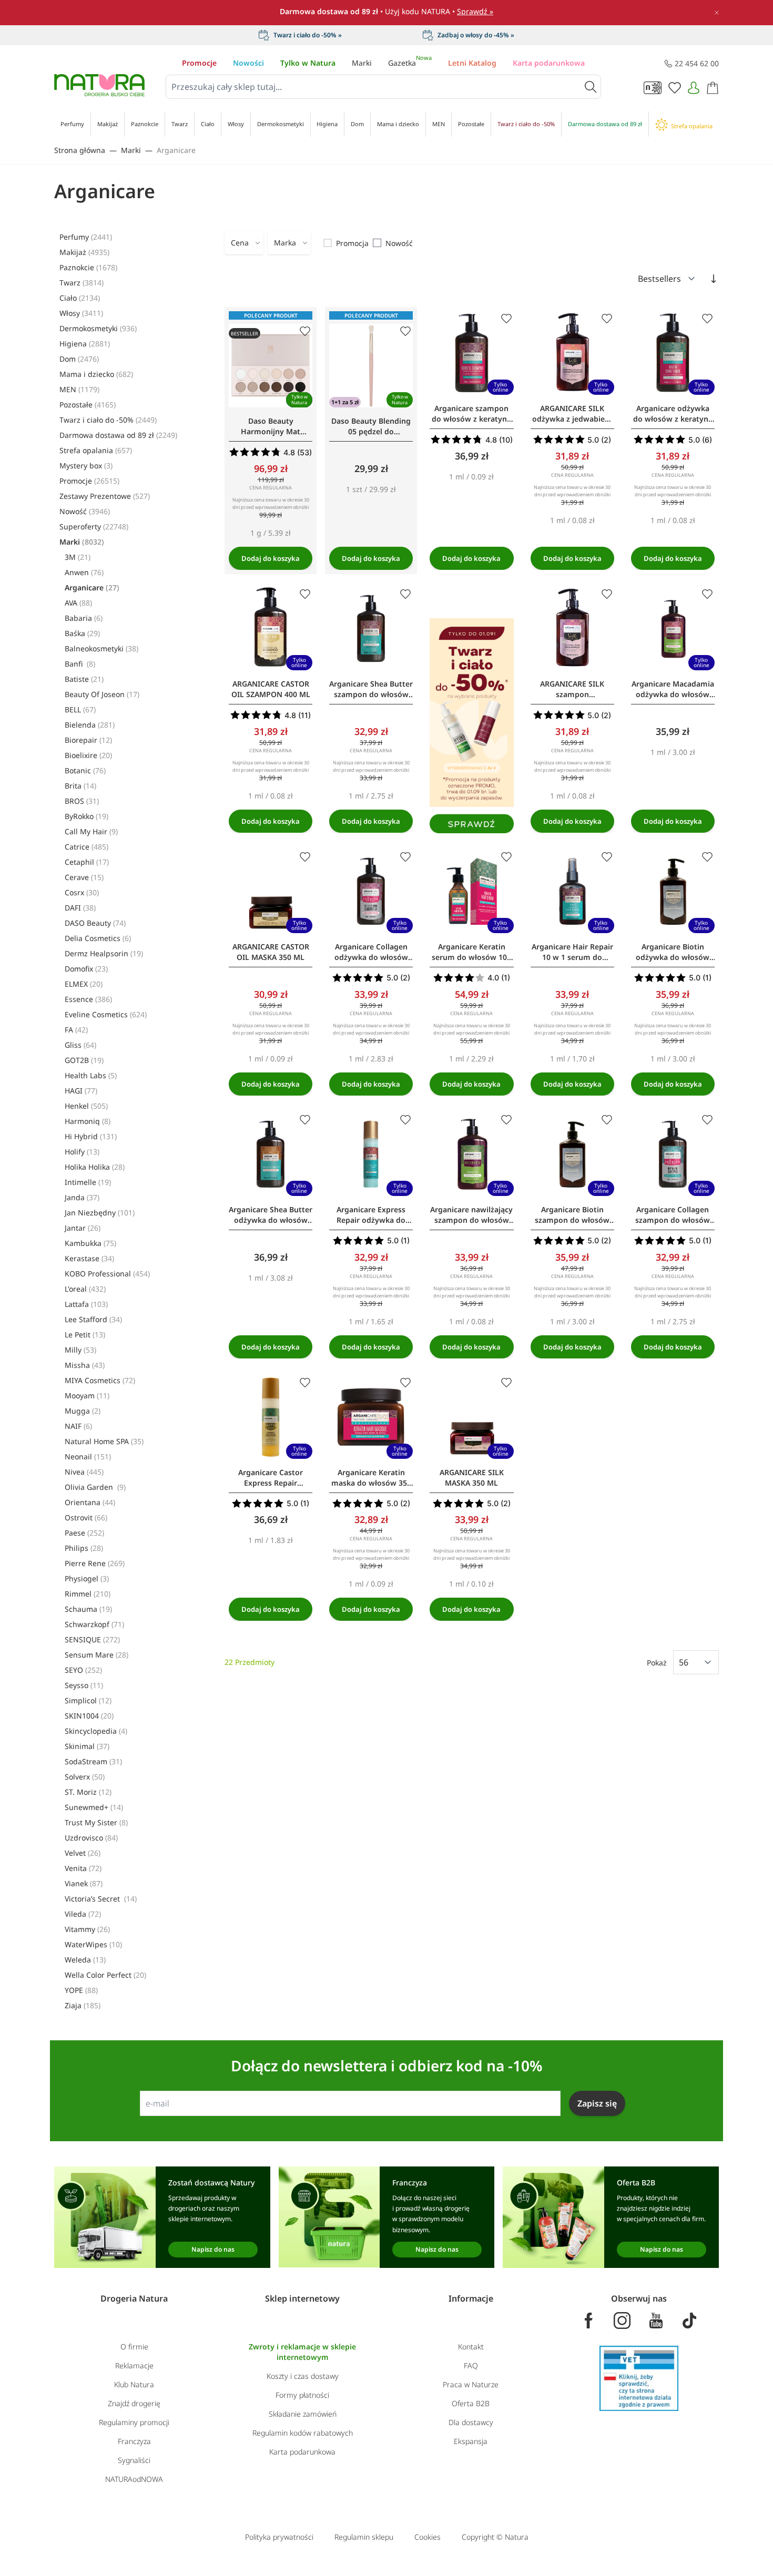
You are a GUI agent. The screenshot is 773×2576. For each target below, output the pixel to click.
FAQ (471, 2365)
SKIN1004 (89, 1716)
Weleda (85, 1960)
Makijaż (84, 252)
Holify (82, 1152)
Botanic (85, 770)
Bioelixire (88, 755)
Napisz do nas (213, 2249)
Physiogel (87, 1578)
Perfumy (86, 237)
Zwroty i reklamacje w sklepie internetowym (302, 2352)
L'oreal (85, 1289)
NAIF (78, 1426)
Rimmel (88, 1594)
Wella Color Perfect (105, 1975)
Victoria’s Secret (101, 1899)
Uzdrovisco (91, 1838)
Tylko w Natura (308, 63)
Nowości (248, 63)
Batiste (84, 679)
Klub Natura (134, 2384)
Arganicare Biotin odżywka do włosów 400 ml (673, 952)
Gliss (80, 1045)
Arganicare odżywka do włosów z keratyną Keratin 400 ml (673, 414)
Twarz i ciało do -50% (108, 420)
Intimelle (88, 1182)
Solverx (85, 1777)
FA (76, 1030)
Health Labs (91, 1075)
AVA (78, 603)
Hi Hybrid (91, 1136)
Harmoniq (88, 1121)
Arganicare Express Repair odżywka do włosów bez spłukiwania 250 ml (371, 1215)
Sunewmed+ (94, 1807)
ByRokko (87, 816)
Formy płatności (302, 2395)
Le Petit (85, 1335)
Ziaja (83, 2005)
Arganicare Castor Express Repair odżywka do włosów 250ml (271, 1478)
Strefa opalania (96, 450)
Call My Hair (91, 831)
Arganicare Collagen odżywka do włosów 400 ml (371, 952)
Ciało (80, 298)
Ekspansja (471, 2441)
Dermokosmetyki (98, 328)
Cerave (84, 877)
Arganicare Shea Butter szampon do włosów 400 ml (371, 689)
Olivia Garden (95, 1487)
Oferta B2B (471, 2403)
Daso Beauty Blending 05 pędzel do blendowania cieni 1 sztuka (371, 426)
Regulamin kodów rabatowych (303, 2433)
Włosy (81, 313)
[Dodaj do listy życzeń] (305, 331)
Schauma (88, 1609)
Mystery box (86, 466)
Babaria (84, 618)
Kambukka (90, 1243)
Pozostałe (88, 405)
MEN (79, 389)
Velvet (83, 1853)
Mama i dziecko (96, 374)
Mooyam (87, 1396)
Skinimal (87, 1746)
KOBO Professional (107, 1274)
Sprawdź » (475, 11)
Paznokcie (88, 267)
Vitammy (87, 1929)
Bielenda (90, 725)
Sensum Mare (96, 1655)
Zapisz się (597, 2103)
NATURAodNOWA (134, 2479)
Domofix (86, 969)
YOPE (81, 1990)
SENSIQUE (92, 1639)
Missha (85, 1365)
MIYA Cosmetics (100, 1380)
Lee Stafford (93, 1319)
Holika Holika (95, 1167)
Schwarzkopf (94, 1624)
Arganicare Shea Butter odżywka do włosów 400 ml (271, 1215)
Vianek (84, 1883)
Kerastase (89, 1258)
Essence (88, 999)
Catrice (87, 847)
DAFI (80, 908)
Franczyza (134, 2441)
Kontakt (471, 2347)
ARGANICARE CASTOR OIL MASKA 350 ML (271, 952)
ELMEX (84, 984)
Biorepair (88, 740)
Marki (362, 63)
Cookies (428, 2537)
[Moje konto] (694, 88)
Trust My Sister (96, 1822)
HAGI (81, 1091)
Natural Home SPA (104, 1441)
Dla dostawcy (471, 2422)
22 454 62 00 (697, 63)
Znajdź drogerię (134, 2403)
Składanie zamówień (303, 2414)
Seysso (84, 1685)
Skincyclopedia (96, 1731)
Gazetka (410, 63)
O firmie (134, 2347)
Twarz (82, 283)
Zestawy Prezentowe (105, 496)
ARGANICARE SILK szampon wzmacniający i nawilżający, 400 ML (572, 689)
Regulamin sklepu (364, 2537)
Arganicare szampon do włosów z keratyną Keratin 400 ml (471, 414)
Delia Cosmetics (98, 938)
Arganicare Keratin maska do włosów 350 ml (371, 1478)
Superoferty (94, 527)
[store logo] (99, 85)
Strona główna (80, 150)
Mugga (83, 1411)
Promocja (352, 243)
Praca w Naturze (471, 2384)
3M (78, 557)
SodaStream (93, 1761)
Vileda (83, 1914)
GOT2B (84, 1060)
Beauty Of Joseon (102, 694)
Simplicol (88, 1700)
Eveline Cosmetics (106, 1014)
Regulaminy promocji (134, 2422)
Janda (82, 1197)
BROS (82, 801)
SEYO (83, 1670)
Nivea (84, 1472)
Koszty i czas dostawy (303, 2376)
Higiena (85, 344)
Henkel (86, 1106)
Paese (84, 1533)
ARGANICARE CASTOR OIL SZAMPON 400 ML (271, 689)
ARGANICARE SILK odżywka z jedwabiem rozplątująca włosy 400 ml (572, 414)
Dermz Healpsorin (104, 953)
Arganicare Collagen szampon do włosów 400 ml (673, 1215)
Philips (84, 1548)
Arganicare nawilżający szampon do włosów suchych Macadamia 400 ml (471, 1215)
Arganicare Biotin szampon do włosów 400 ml (572, 1215)
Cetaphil (87, 862)
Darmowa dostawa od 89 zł (118, 435)
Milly (80, 1350)
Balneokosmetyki (101, 648)
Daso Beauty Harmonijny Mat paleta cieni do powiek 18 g (271, 426)
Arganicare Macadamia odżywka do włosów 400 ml (673, 689)
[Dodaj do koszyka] (271, 558)
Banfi (80, 664)
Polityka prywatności (279, 2537)
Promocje (199, 63)
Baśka (82, 633)
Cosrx (82, 892)
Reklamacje (134, 2365)
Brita (80, 786)
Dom (79, 359)
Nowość (85, 511)
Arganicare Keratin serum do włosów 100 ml (471, 952)
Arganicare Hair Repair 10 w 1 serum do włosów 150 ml (572, 952)
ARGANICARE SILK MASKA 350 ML (472, 1478)
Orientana (90, 1502)
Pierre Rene (95, 1563)
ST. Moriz (88, 1792)
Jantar (83, 1228)
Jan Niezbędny (100, 1213)
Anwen (84, 572)
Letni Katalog (472, 63)
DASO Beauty (95, 923)
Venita (83, 1868)
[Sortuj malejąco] (714, 279)
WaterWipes (93, 1944)
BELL (80, 709)
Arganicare (176, 150)
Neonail (88, 1456)
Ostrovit (86, 1517)
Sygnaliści (134, 2460)
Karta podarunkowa (549, 63)
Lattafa (86, 1304)
